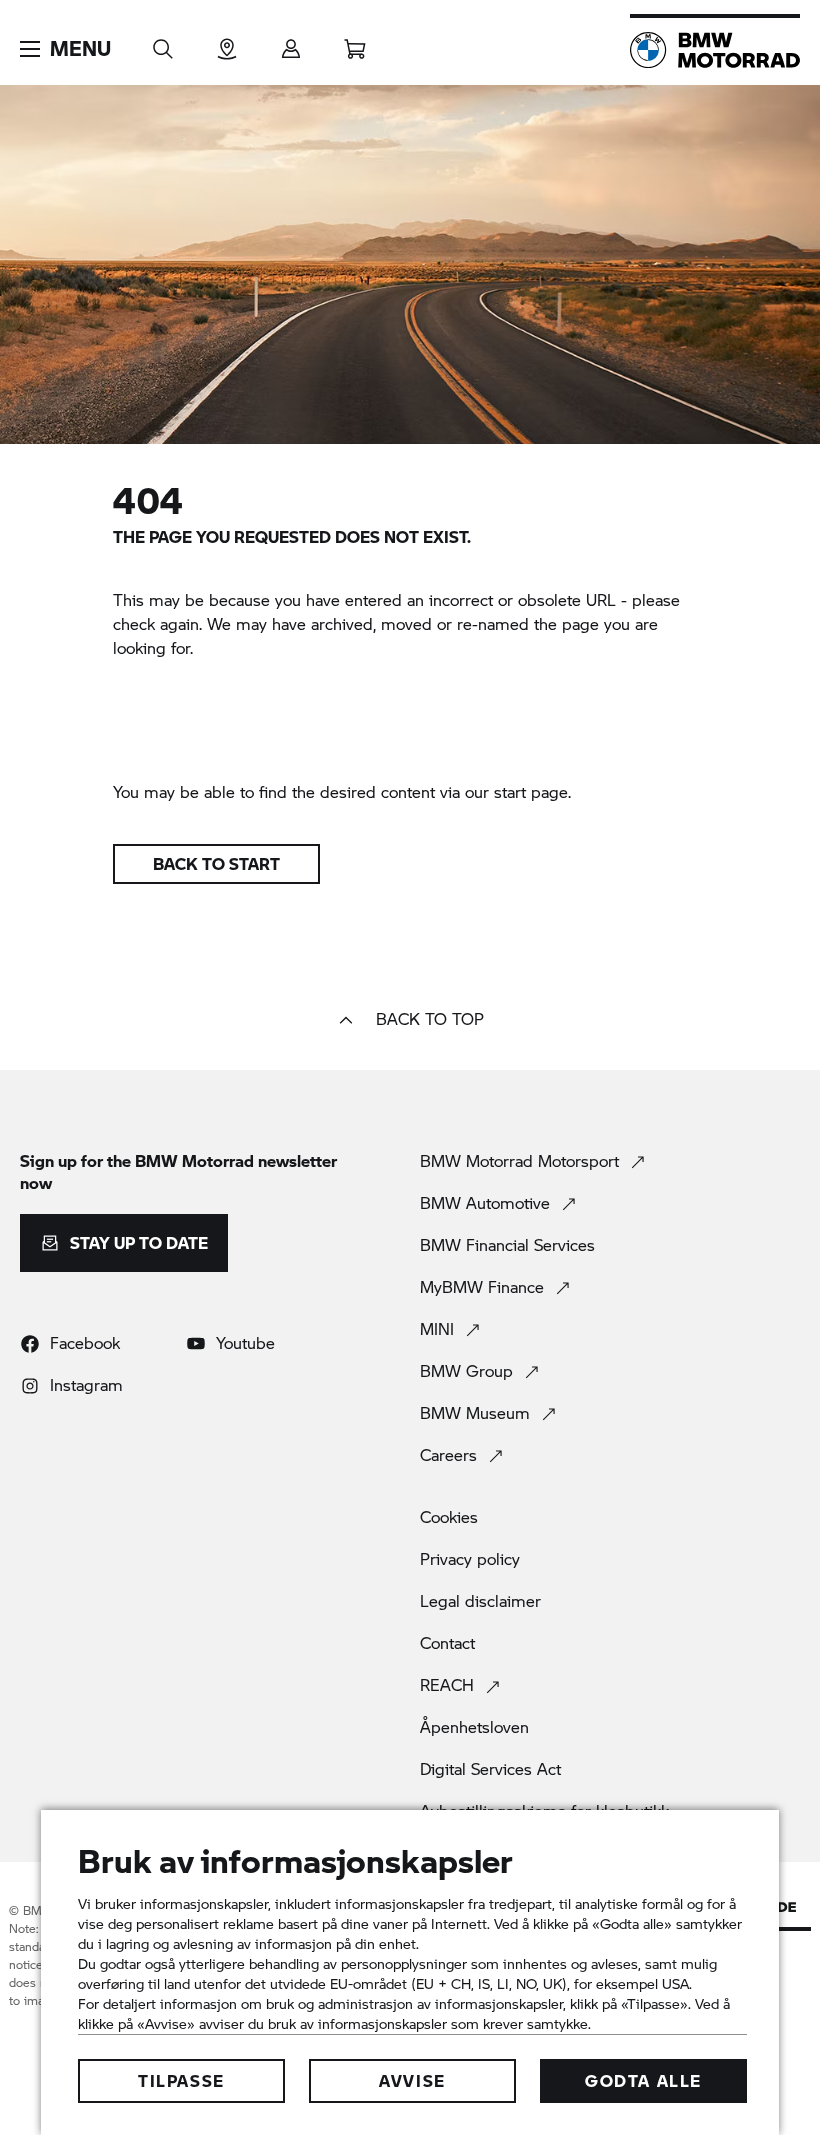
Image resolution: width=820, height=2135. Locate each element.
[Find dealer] (227, 42)
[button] (65, 49)
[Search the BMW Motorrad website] (163, 42)
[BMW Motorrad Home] (715, 50)
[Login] (291, 42)
